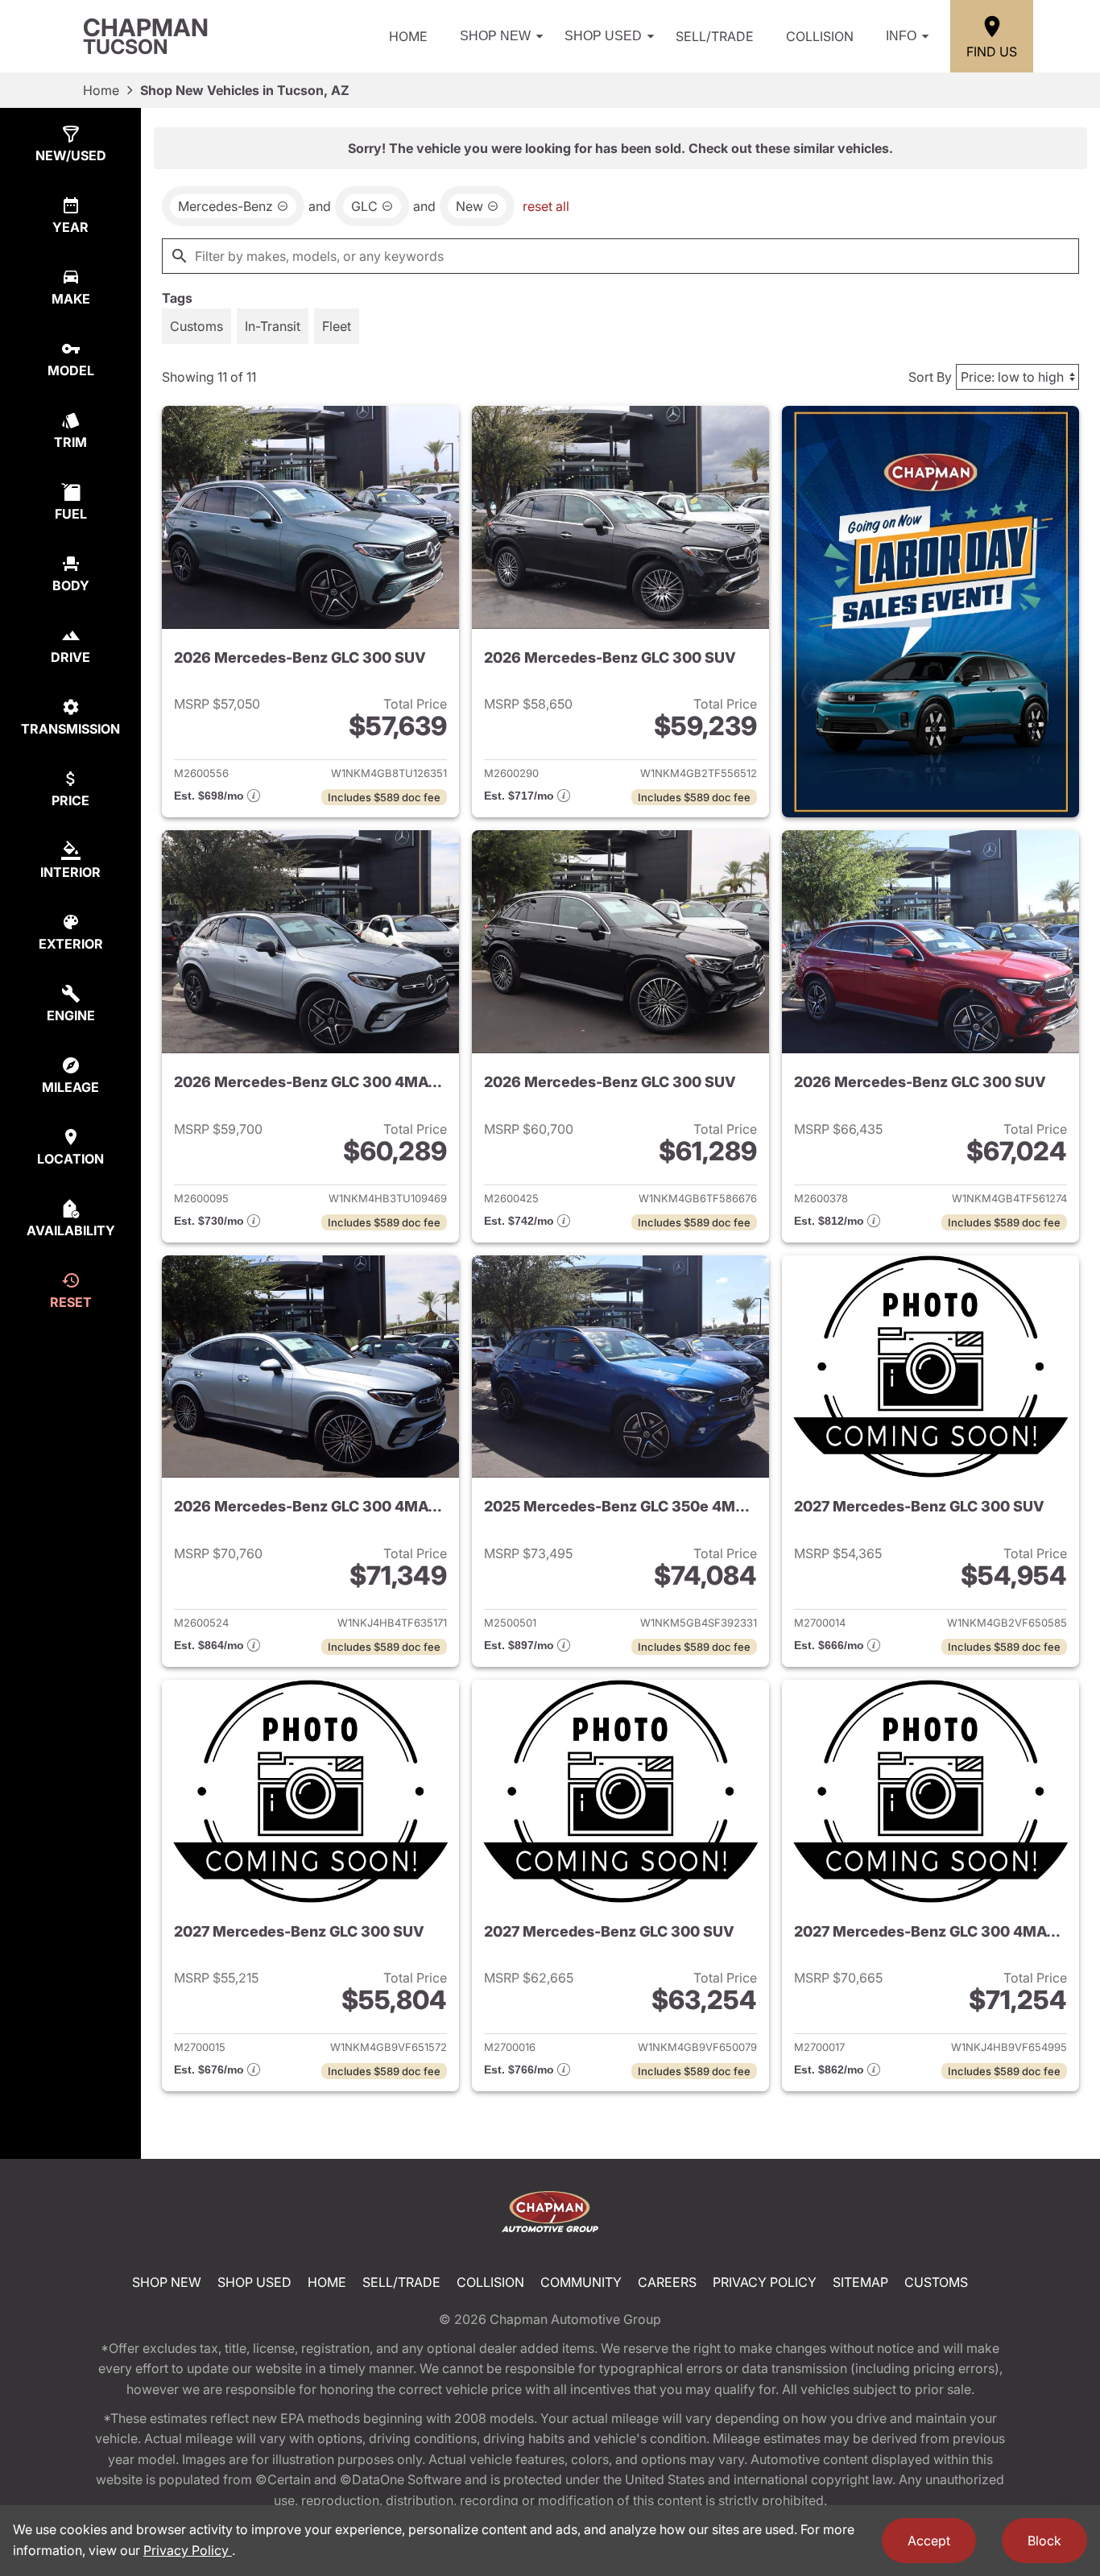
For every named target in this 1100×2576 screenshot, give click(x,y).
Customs (936, 2282)
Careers (667, 2282)
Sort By (930, 377)
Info (901, 36)
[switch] (196, 326)
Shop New (495, 36)
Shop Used (603, 36)
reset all (546, 206)
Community (581, 2282)
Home (408, 36)
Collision (820, 36)
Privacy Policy (765, 2282)
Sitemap (860, 2282)
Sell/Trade (715, 36)
